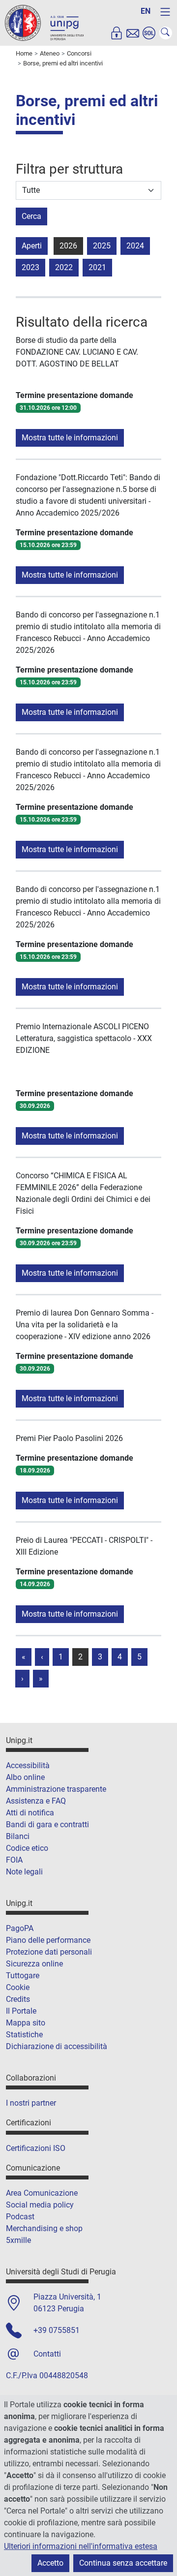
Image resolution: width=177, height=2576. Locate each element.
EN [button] (146, 11)
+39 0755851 (57, 2330)
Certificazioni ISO (36, 2148)
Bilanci (18, 1836)
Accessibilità (28, 1765)
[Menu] (165, 12)
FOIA (14, 1860)
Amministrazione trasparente (56, 1789)
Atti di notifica (30, 1813)
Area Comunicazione (42, 2193)
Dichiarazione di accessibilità (57, 2046)
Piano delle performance (48, 1940)
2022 (64, 267)
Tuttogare (23, 1976)
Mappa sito (26, 2023)
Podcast (20, 2217)
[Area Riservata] (117, 33)
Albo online (25, 1777)
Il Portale (21, 2011)
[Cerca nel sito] (166, 33)
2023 (30, 267)
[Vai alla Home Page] (44, 22)
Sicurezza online (34, 1964)
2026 (68, 246)
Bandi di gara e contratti (47, 1825)
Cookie (18, 1987)
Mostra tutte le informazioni (70, 438)
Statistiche (24, 2035)
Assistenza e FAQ (36, 1801)
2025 (102, 246)
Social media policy (40, 2205)
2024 (135, 246)
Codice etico (27, 1848)
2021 (97, 267)
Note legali (24, 1872)
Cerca (31, 216)
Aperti (32, 246)
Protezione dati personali (49, 1952)
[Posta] (133, 33)
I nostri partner (31, 2103)
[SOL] (149, 33)
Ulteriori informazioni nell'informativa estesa (81, 2546)
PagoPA (20, 1928)
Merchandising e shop (44, 2228)
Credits (18, 1999)
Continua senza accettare (123, 2563)
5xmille (18, 2240)
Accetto (50, 2563)
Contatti (47, 2354)
